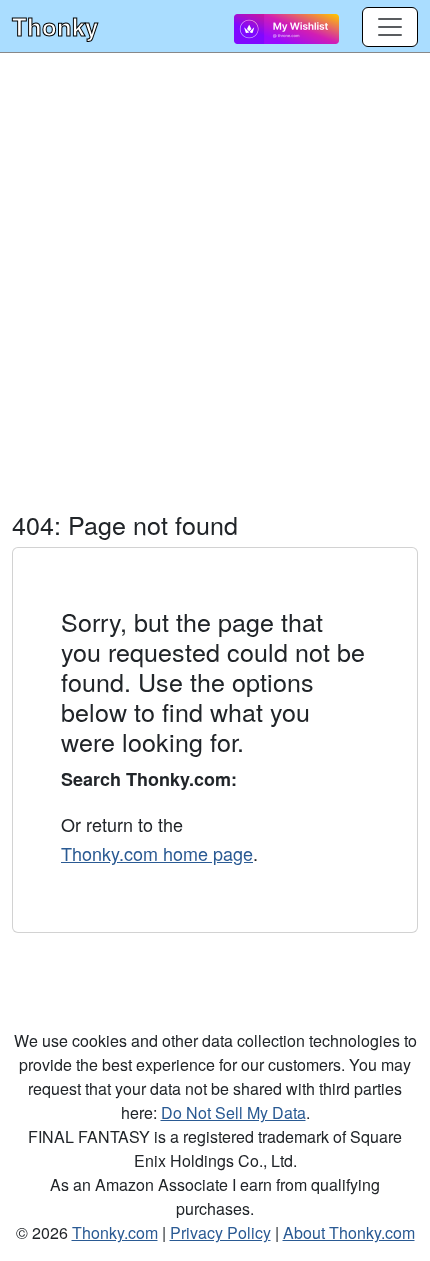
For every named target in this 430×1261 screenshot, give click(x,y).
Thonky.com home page (157, 853)
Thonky (55, 26)
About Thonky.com (349, 1232)
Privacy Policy (220, 1232)
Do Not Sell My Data (233, 1112)
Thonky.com (115, 1232)
